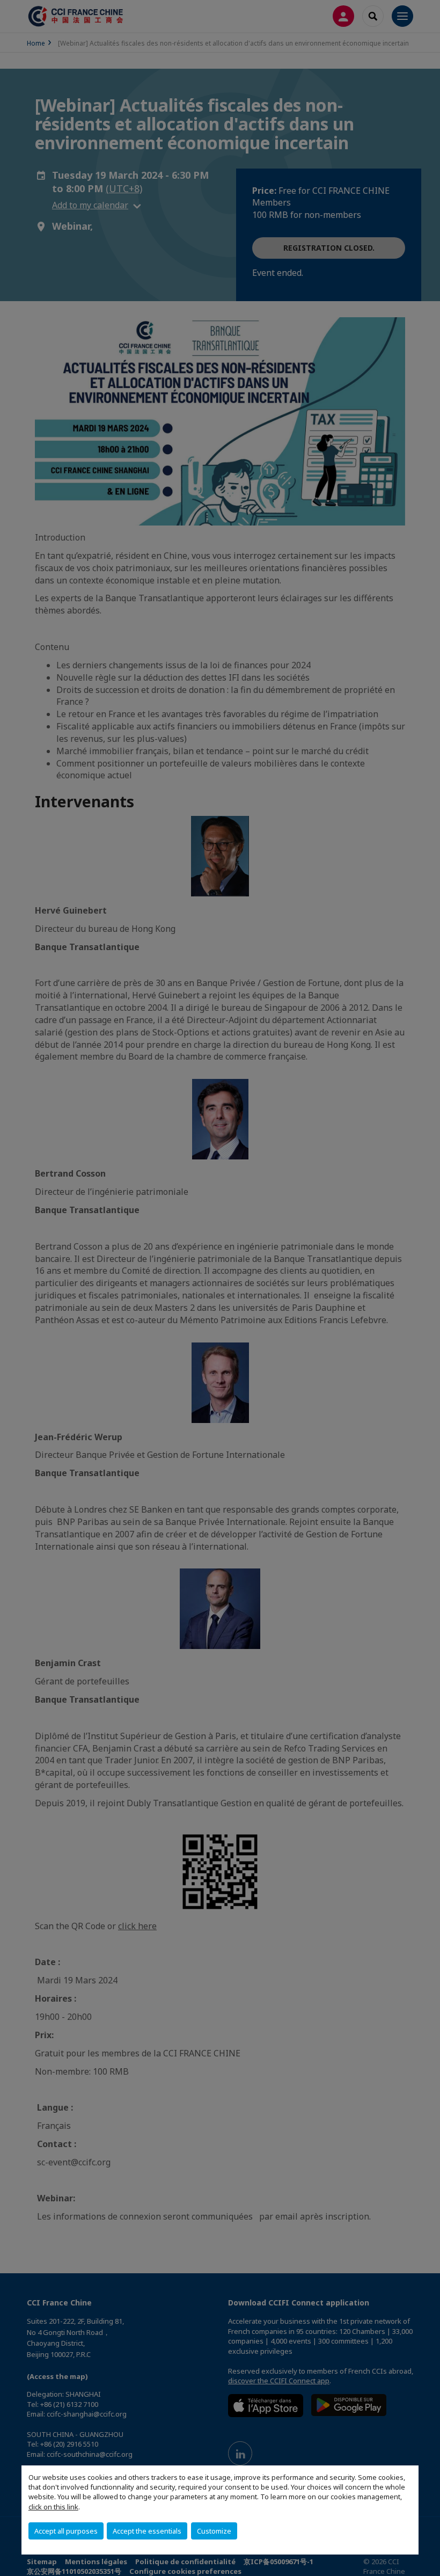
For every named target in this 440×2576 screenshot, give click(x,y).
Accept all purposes (66, 2531)
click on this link (53, 2507)
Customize (214, 2531)
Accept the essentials (147, 2531)
